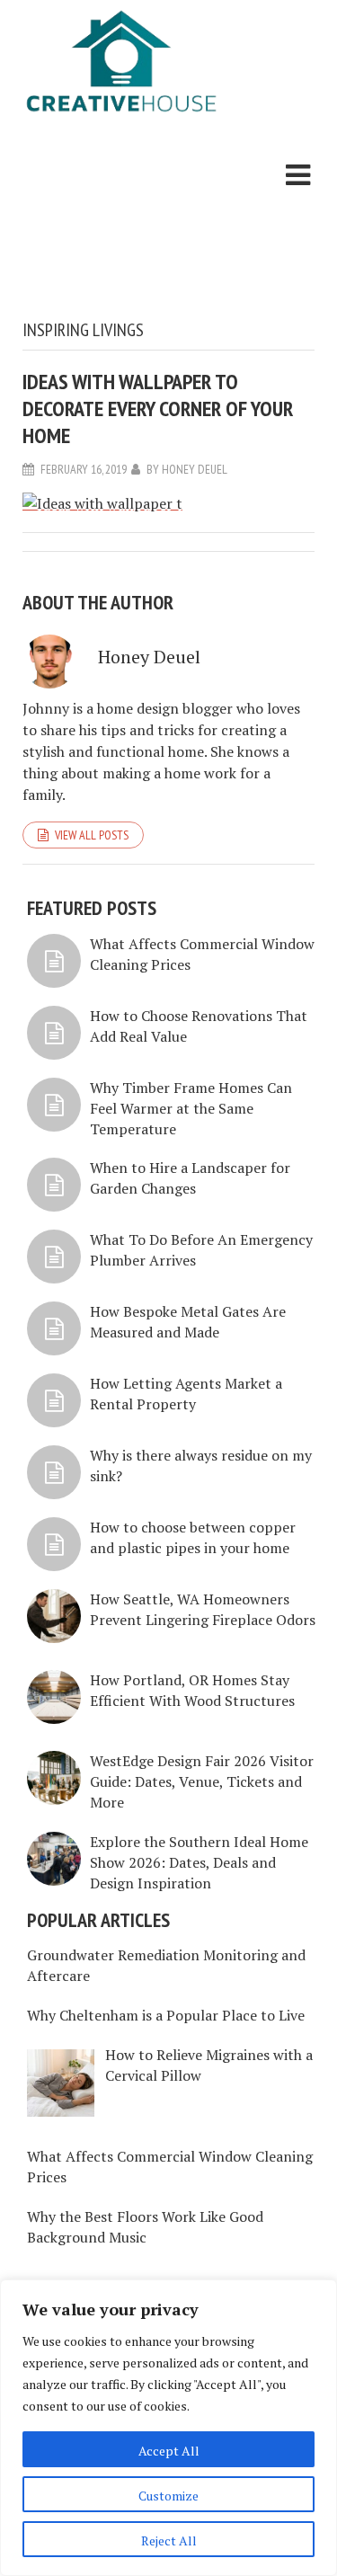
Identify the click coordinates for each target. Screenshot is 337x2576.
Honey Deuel (195, 469)
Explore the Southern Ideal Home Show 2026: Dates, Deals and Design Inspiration (199, 1862)
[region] (168, 2428)
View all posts (92, 835)
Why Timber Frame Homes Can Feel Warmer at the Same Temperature (191, 1108)
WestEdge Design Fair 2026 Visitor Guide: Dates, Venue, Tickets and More (202, 1781)
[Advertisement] (121, 220)
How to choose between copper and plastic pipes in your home (193, 1537)
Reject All (169, 2540)
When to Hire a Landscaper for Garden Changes (190, 1178)
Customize (168, 2496)
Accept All (169, 2451)
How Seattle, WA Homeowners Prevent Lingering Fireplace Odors (203, 1609)
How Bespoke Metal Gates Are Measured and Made (188, 1322)
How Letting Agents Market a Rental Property (186, 1394)
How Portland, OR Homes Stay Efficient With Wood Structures (192, 1690)
